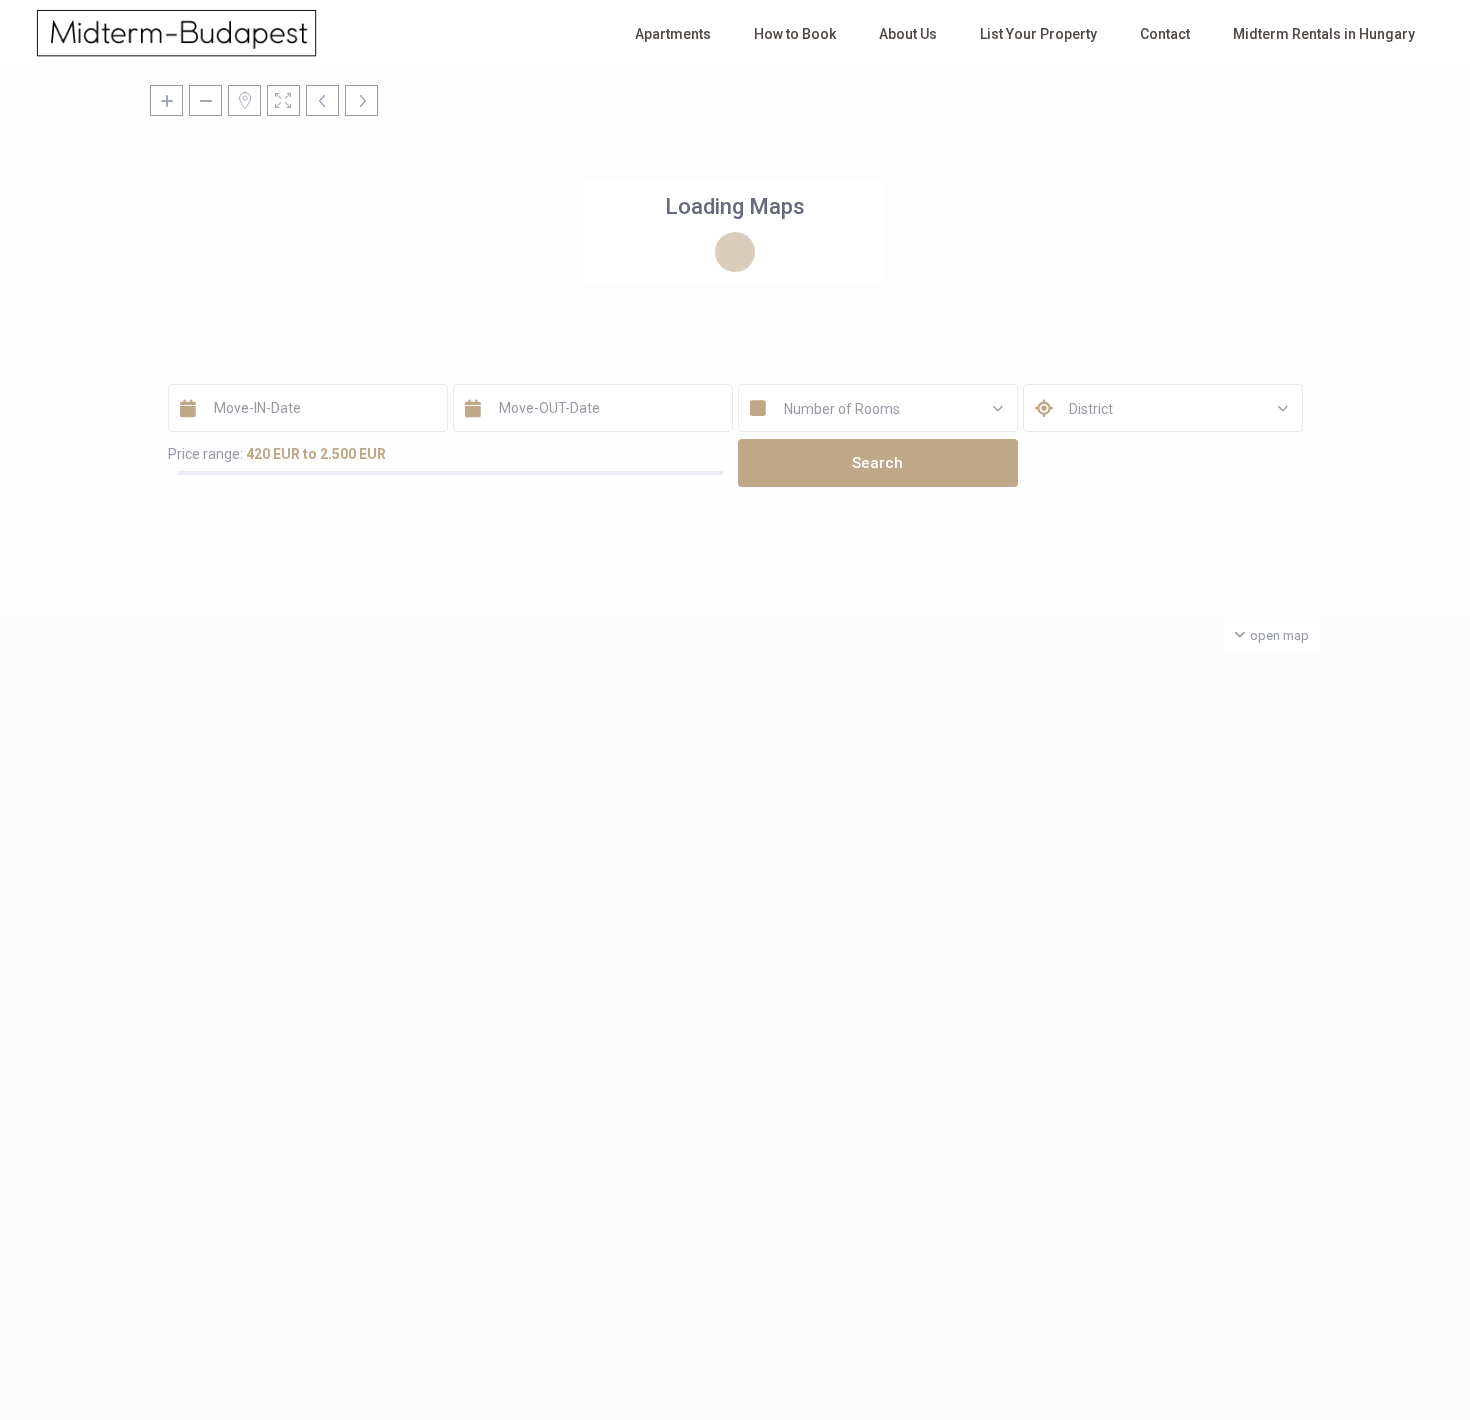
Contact (1165, 34)
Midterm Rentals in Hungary (1324, 34)
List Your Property (1038, 34)
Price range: (205, 454)
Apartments (673, 34)
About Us (908, 34)
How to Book (795, 34)
